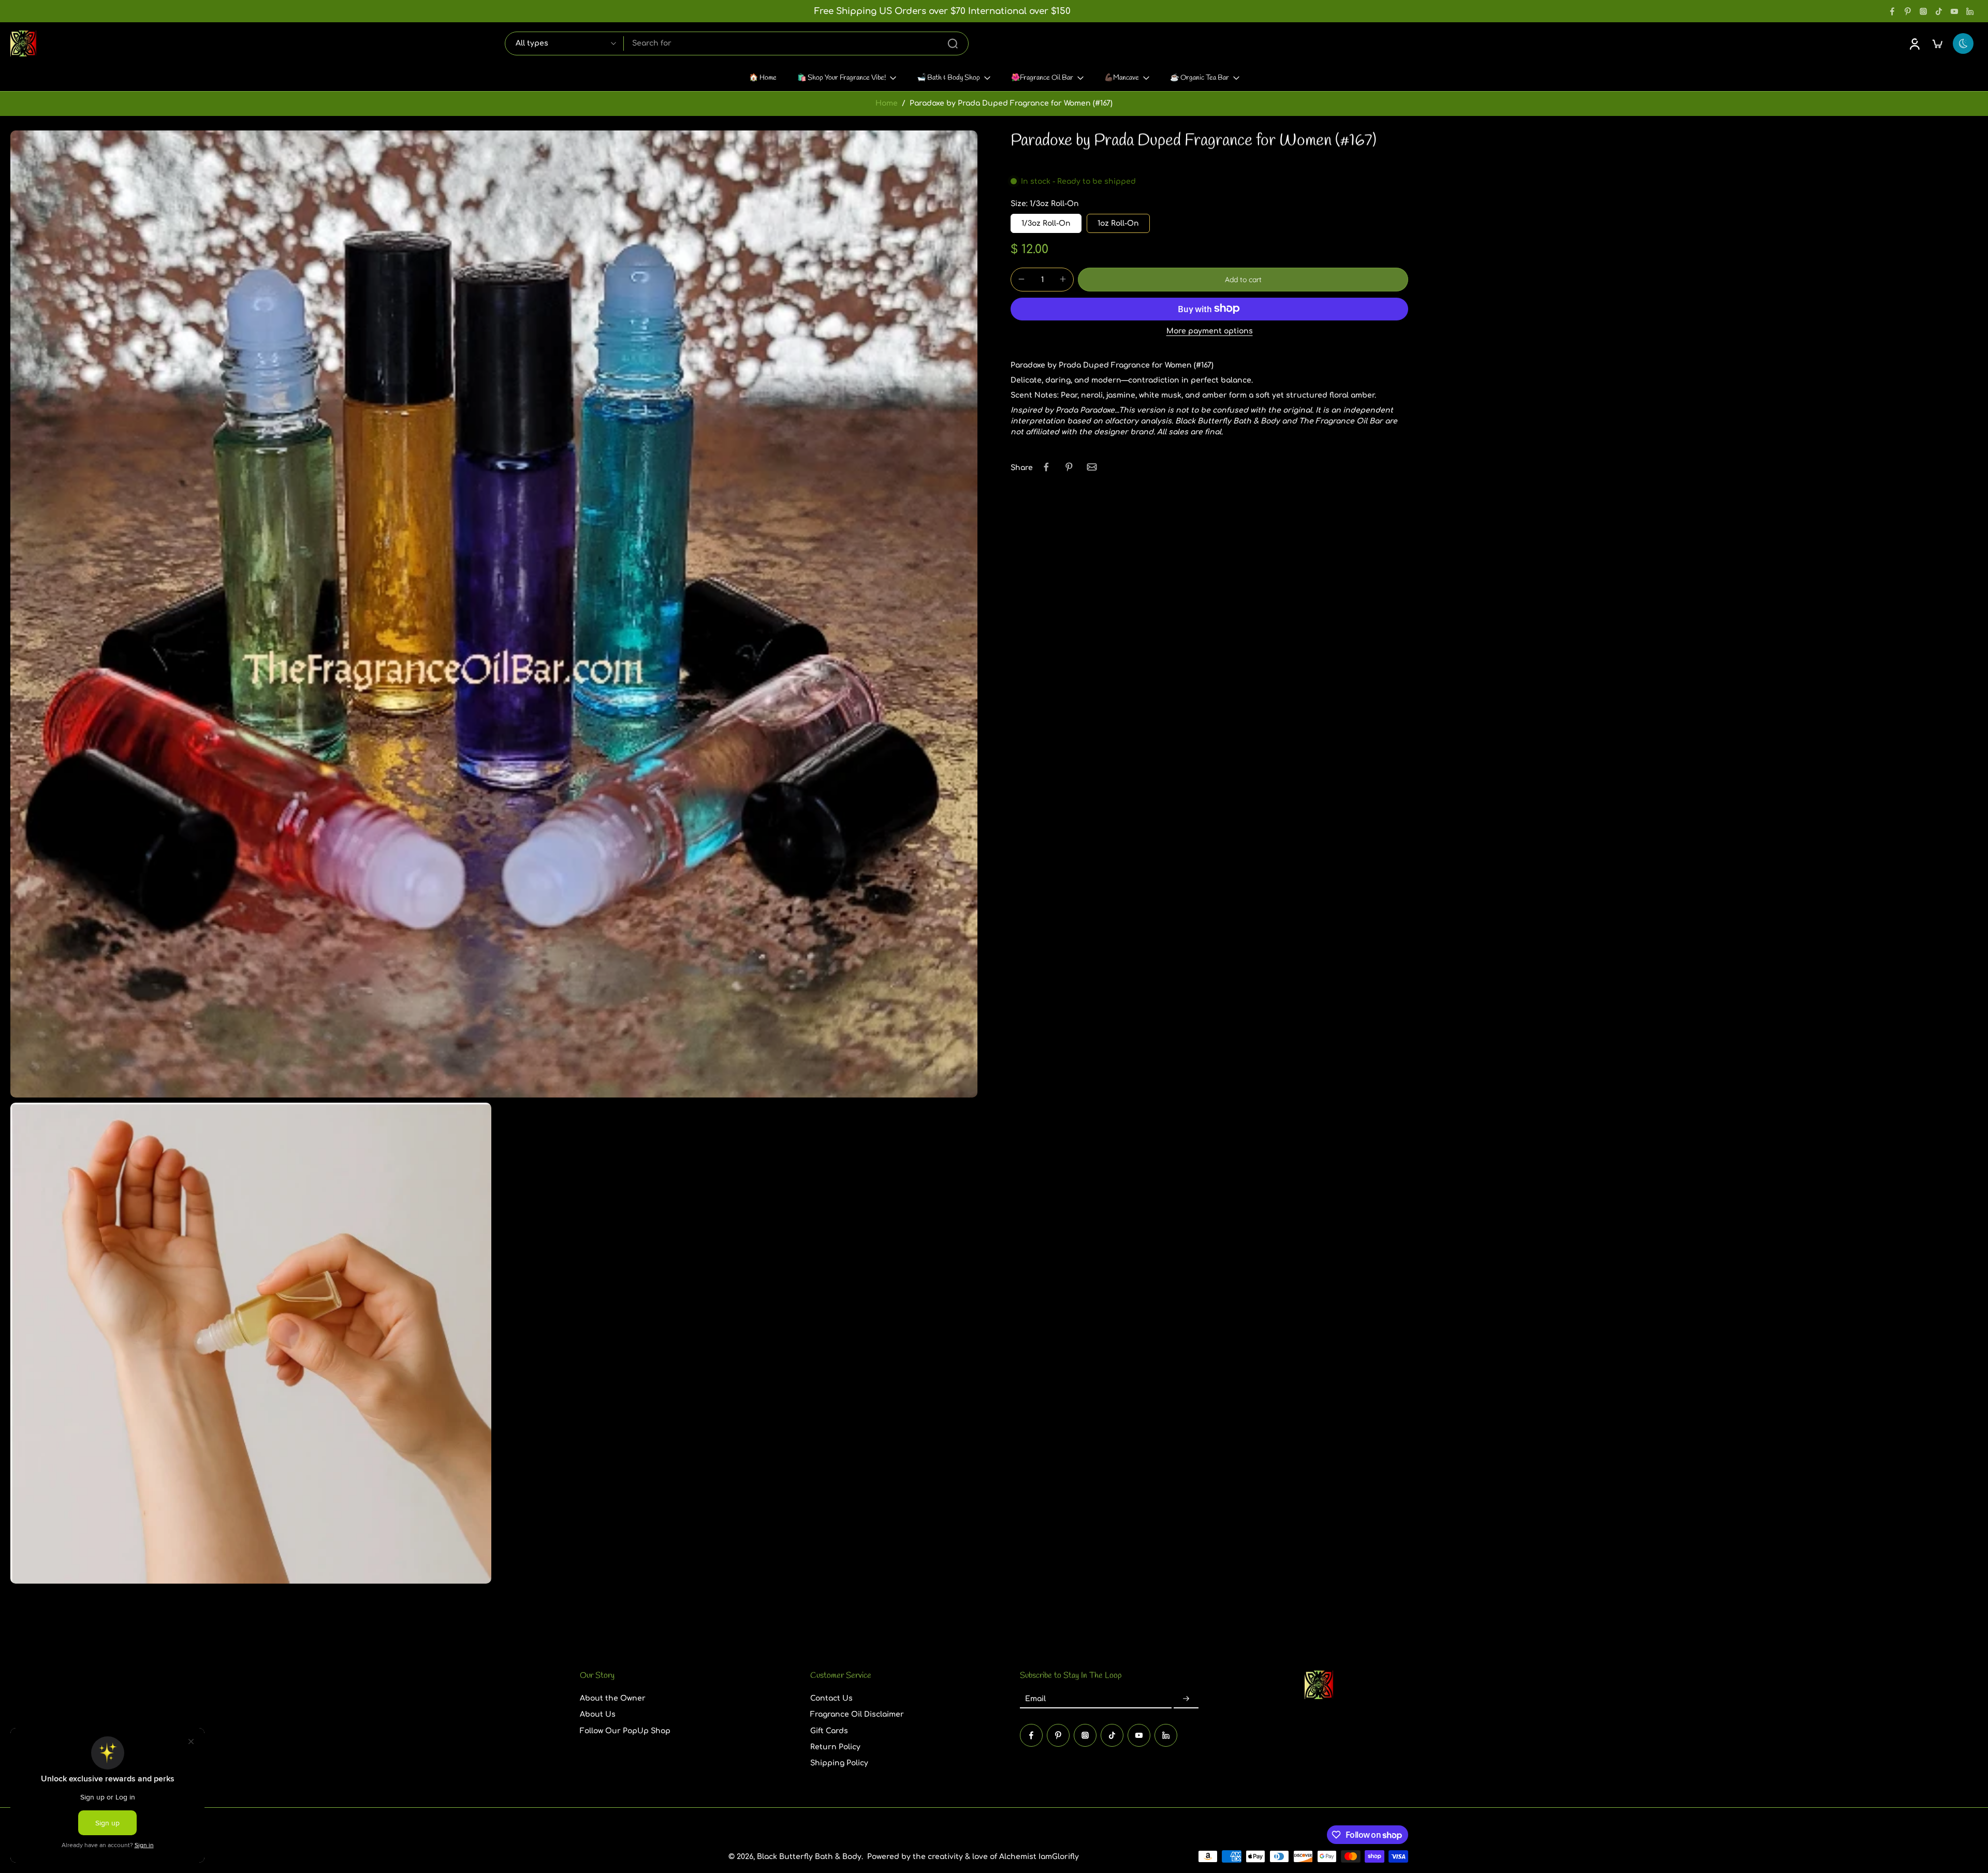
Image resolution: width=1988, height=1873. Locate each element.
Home (887, 103)
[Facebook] (1892, 11)
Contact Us (831, 1698)
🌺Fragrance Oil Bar (1042, 78)
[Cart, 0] (1937, 43)
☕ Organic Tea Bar (1200, 78)
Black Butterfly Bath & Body (809, 1856)
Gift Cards (829, 1730)
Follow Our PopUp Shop (625, 1730)
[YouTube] (1954, 11)
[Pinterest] (1908, 11)
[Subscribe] (1186, 1699)
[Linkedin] (1970, 11)
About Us (598, 1714)
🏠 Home (763, 78)
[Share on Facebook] (1046, 467)
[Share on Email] (1092, 467)
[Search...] (953, 43)
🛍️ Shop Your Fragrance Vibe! (842, 78)
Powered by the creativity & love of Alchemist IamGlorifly (973, 1856)
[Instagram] (1923, 11)
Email (1035, 1699)
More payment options (1210, 331)
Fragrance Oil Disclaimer (857, 1714)
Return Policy (835, 1747)
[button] (1243, 279)
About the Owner (613, 1698)
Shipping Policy (839, 1763)
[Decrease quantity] (1021, 279)
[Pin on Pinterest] (1069, 467)
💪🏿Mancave (1122, 78)
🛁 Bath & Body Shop (948, 78)
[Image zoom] (494, 614)
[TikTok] (1939, 11)
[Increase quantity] (1063, 279)
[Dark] (1963, 43)
